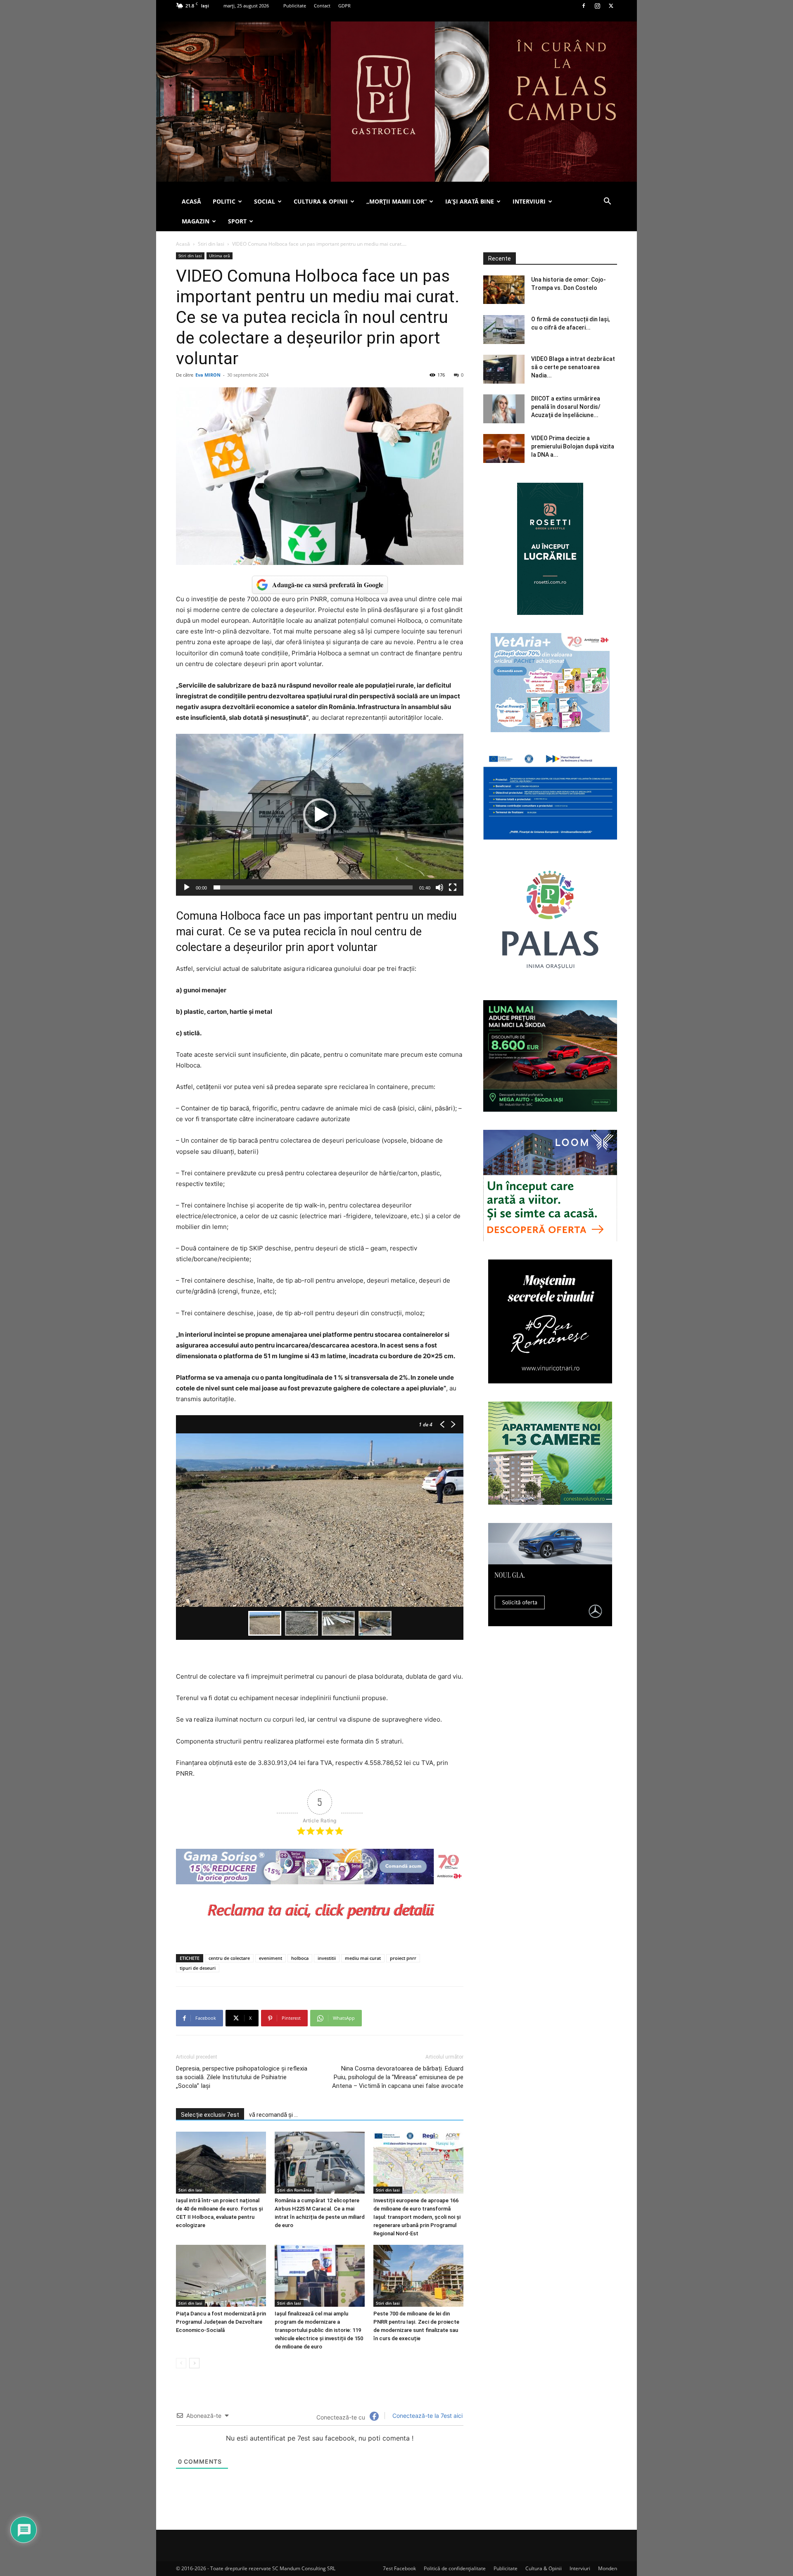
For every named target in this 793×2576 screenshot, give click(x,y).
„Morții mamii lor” (396, 201)
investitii (327, 1958)
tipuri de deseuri (198, 1968)
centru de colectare (229, 1958)
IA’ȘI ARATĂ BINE (470, 201)
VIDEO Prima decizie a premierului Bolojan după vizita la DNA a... (573, 446)
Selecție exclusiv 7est (210, 2115)
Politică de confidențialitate (455, 2568)
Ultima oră (220, 256)
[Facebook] (584, 6)
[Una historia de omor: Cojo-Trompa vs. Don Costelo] (504, 290)
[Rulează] (187, 887)
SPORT (237, 221)
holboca (300, 1958)
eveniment (271, 1958)
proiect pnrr (403, 1958)
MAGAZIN (196, 221)
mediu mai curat (363, 1958)
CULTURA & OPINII (321, 201)
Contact (322, 6)
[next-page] (194, 2363)
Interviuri (580, 2568)
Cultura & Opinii (544, 2568)
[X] (611, 6)
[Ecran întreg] (453, 887)
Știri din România (294, 2190)
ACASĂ (191, 201)
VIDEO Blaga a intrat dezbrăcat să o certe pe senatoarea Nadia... (573, 367)
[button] (607, 202)
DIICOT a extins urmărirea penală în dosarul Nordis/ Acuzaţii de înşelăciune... (566, 407)
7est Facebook (399, 2568)
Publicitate (295, 6)
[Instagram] (597, 6)
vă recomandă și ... (273, 2115)
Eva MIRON (208, 375)
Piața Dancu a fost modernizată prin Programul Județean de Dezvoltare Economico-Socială (221, 2322)
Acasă (183, 244)
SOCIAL (265, 201)
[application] (320, 815)
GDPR (344, 6)
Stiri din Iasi (211, 244)
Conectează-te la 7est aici (427, 2416)
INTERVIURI (529, 201)
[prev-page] (181, 2363)
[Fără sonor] (439, 887)
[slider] (313, 887)
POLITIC (224, 201)
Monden (608, 2568)
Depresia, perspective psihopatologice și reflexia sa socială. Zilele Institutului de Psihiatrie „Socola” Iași (242, 2077)
